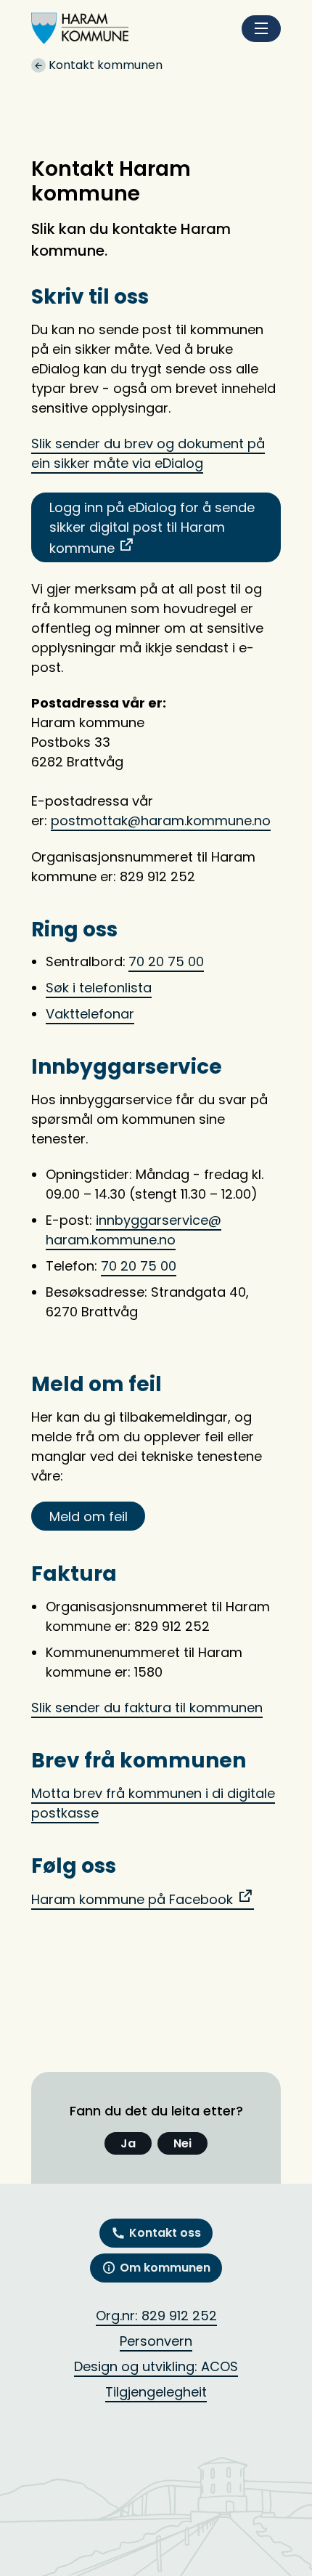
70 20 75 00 (166, 961)
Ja (128, 2143)
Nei (182, 2143)
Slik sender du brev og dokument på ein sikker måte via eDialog (148, 453)
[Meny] (261, 29)
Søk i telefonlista (99, 988)
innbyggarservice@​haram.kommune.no (134, 1230)
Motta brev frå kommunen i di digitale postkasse (153, 1803)
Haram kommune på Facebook (132, 1899)
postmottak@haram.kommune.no (161, 821)
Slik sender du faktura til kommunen (147, 1708)
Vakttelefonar (90, 1014)
